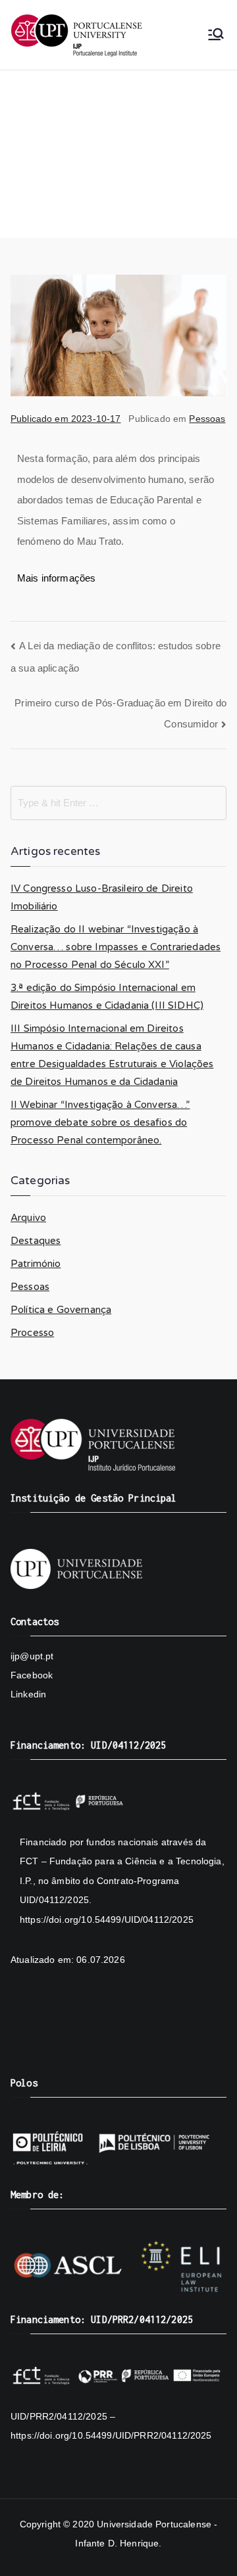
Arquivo (28, 1218)
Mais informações (56, 578)
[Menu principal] (216, 35)
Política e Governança (61, 1310)
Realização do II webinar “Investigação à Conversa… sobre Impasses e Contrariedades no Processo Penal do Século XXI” (116, 947)
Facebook (32, 1675)
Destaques (36, 1241)
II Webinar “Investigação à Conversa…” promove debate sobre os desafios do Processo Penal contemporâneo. (100, 1122)
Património (36, 1264)
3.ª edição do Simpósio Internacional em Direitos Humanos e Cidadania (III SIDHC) (107, 997)
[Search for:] (118, 803)
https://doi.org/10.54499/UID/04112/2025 (107, 1920)
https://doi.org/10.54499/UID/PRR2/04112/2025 (111, 2435)
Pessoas (207, 419)
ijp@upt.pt (32, 1656)
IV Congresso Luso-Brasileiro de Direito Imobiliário (102, 897)
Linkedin (28, 1694)
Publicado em (66, 419)
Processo (32, 1333)
